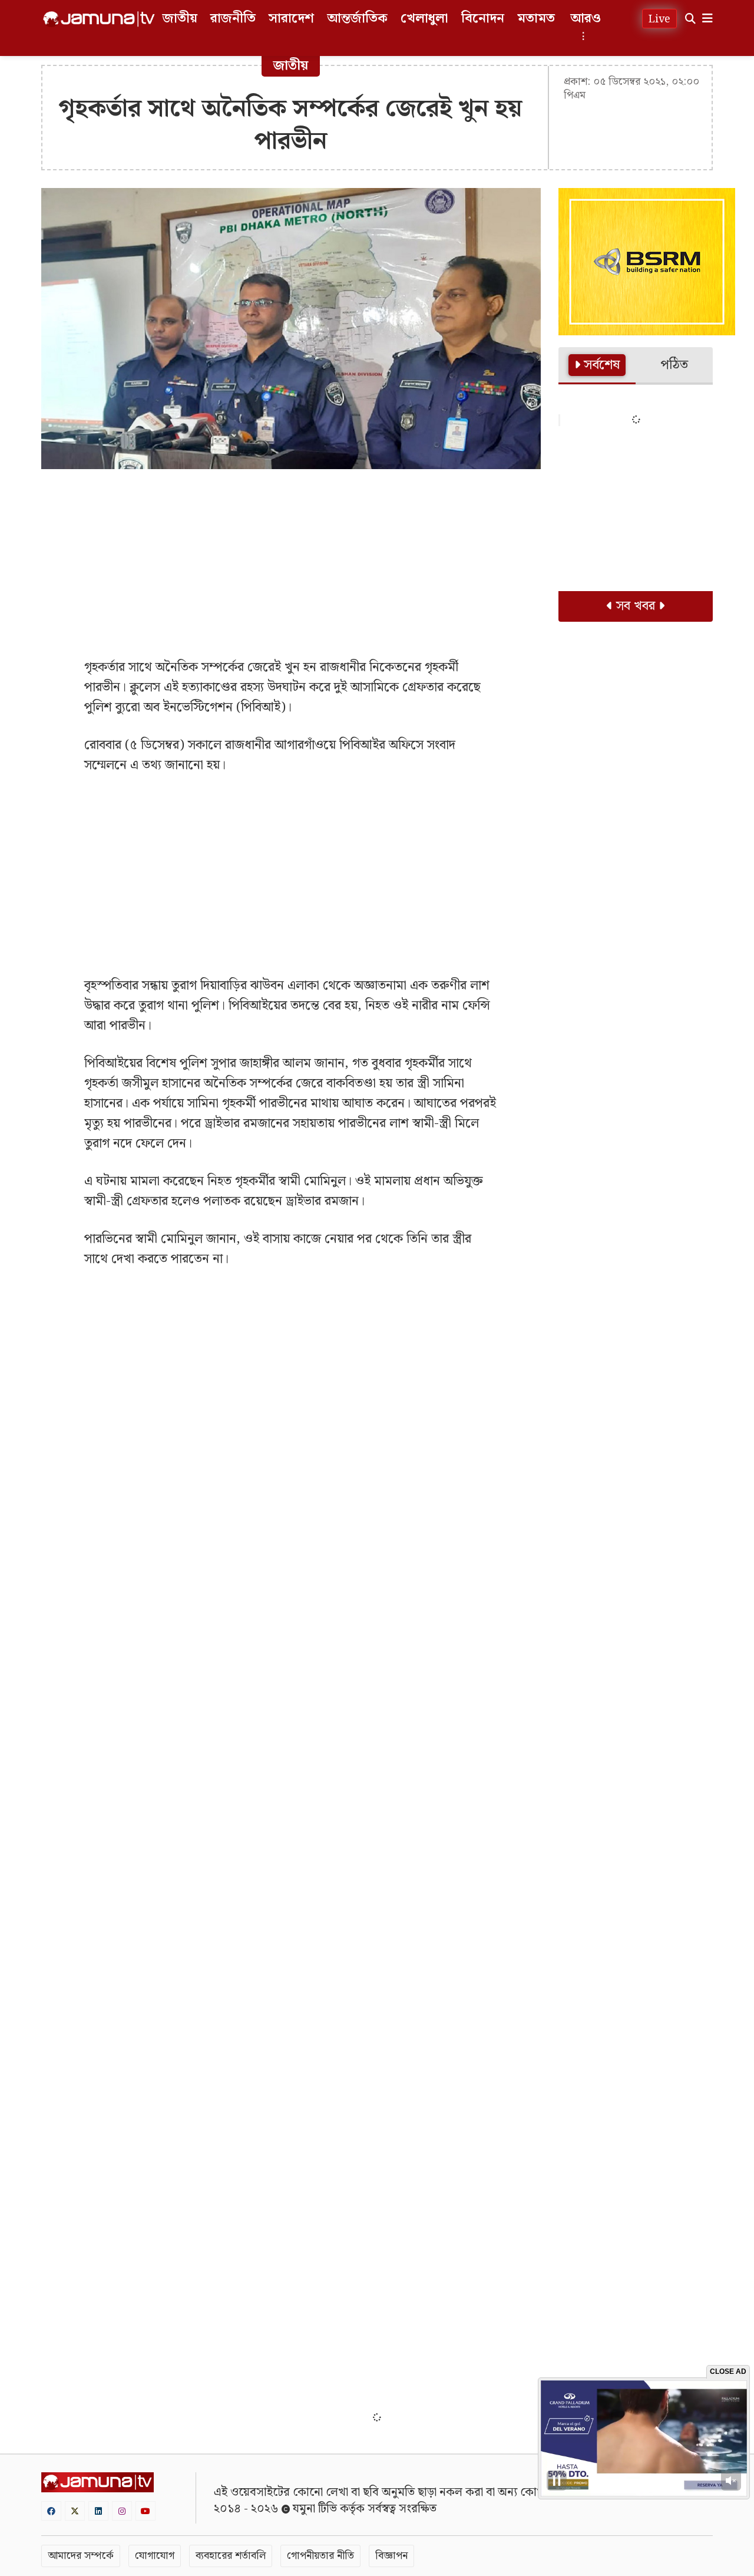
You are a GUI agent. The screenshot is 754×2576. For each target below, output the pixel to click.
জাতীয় (180, 19)
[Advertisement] (291, 563)
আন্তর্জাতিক (357, 19)
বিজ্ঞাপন (391, 2556)
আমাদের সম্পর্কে (81, 2556)
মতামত (536, 19)
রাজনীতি (233, 19)
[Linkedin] (98, 2511)
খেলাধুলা (424, 19)
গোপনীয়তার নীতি (320, 2556)
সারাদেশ (291, 19)
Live (659, 19)
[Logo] (99, 19)
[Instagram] (122, 2511)
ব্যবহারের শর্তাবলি (231, 2556)
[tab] (597, 366)
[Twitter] (75, 2511)
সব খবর (636, 606)
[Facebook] (51, 2511)
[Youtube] (145, 2511)
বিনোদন (483, 19)
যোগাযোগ (155, 2556)
